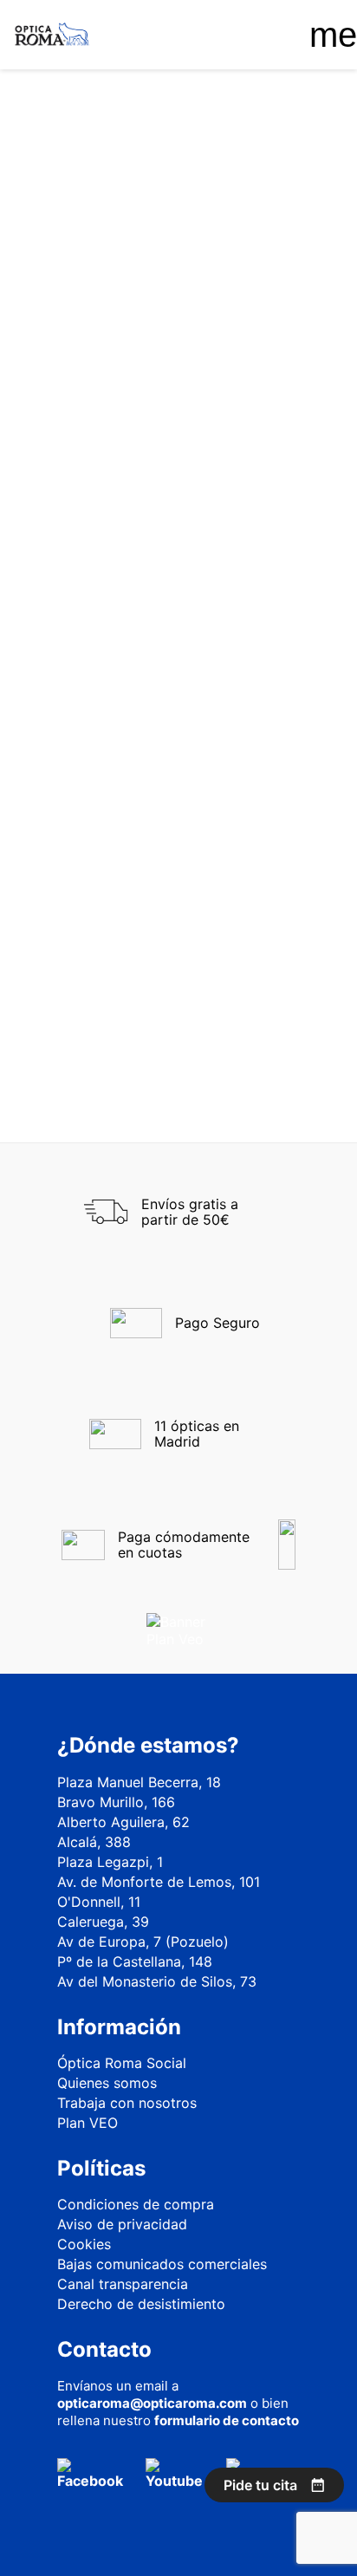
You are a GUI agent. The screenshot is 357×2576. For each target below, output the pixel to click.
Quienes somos (107, 2083)
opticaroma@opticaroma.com (152, 2403)
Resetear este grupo (85, 388)
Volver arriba (254, 1066)
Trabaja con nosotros (127, 2103)
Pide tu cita (260, 2485)
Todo (60, 259)
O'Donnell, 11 (99, 1902)
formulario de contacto (227, 2420)
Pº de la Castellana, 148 (135, 1961)
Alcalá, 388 (94, 1842)
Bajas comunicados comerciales (162, 2264)
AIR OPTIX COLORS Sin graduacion (98, 926)
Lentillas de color (107, 362)
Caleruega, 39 (103, 1922)
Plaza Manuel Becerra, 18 (139, 1782)
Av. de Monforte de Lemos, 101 (159, 1882)
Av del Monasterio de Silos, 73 (157, 1981)
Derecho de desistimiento (141, 2304)
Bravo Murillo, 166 (116, 1802)
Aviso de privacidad (122, 2224)
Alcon (71, 459)
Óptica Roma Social (122, 2063)
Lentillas (78, 284)
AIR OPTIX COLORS (259, 917)
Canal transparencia (123, 2284)
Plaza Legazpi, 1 (110, 1862)
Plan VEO (88, 2123)
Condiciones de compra (136, 2204)
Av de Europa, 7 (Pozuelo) (143, 1942)
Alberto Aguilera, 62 (123, 1822)
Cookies (84, 2244)
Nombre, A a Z (176, 587)
